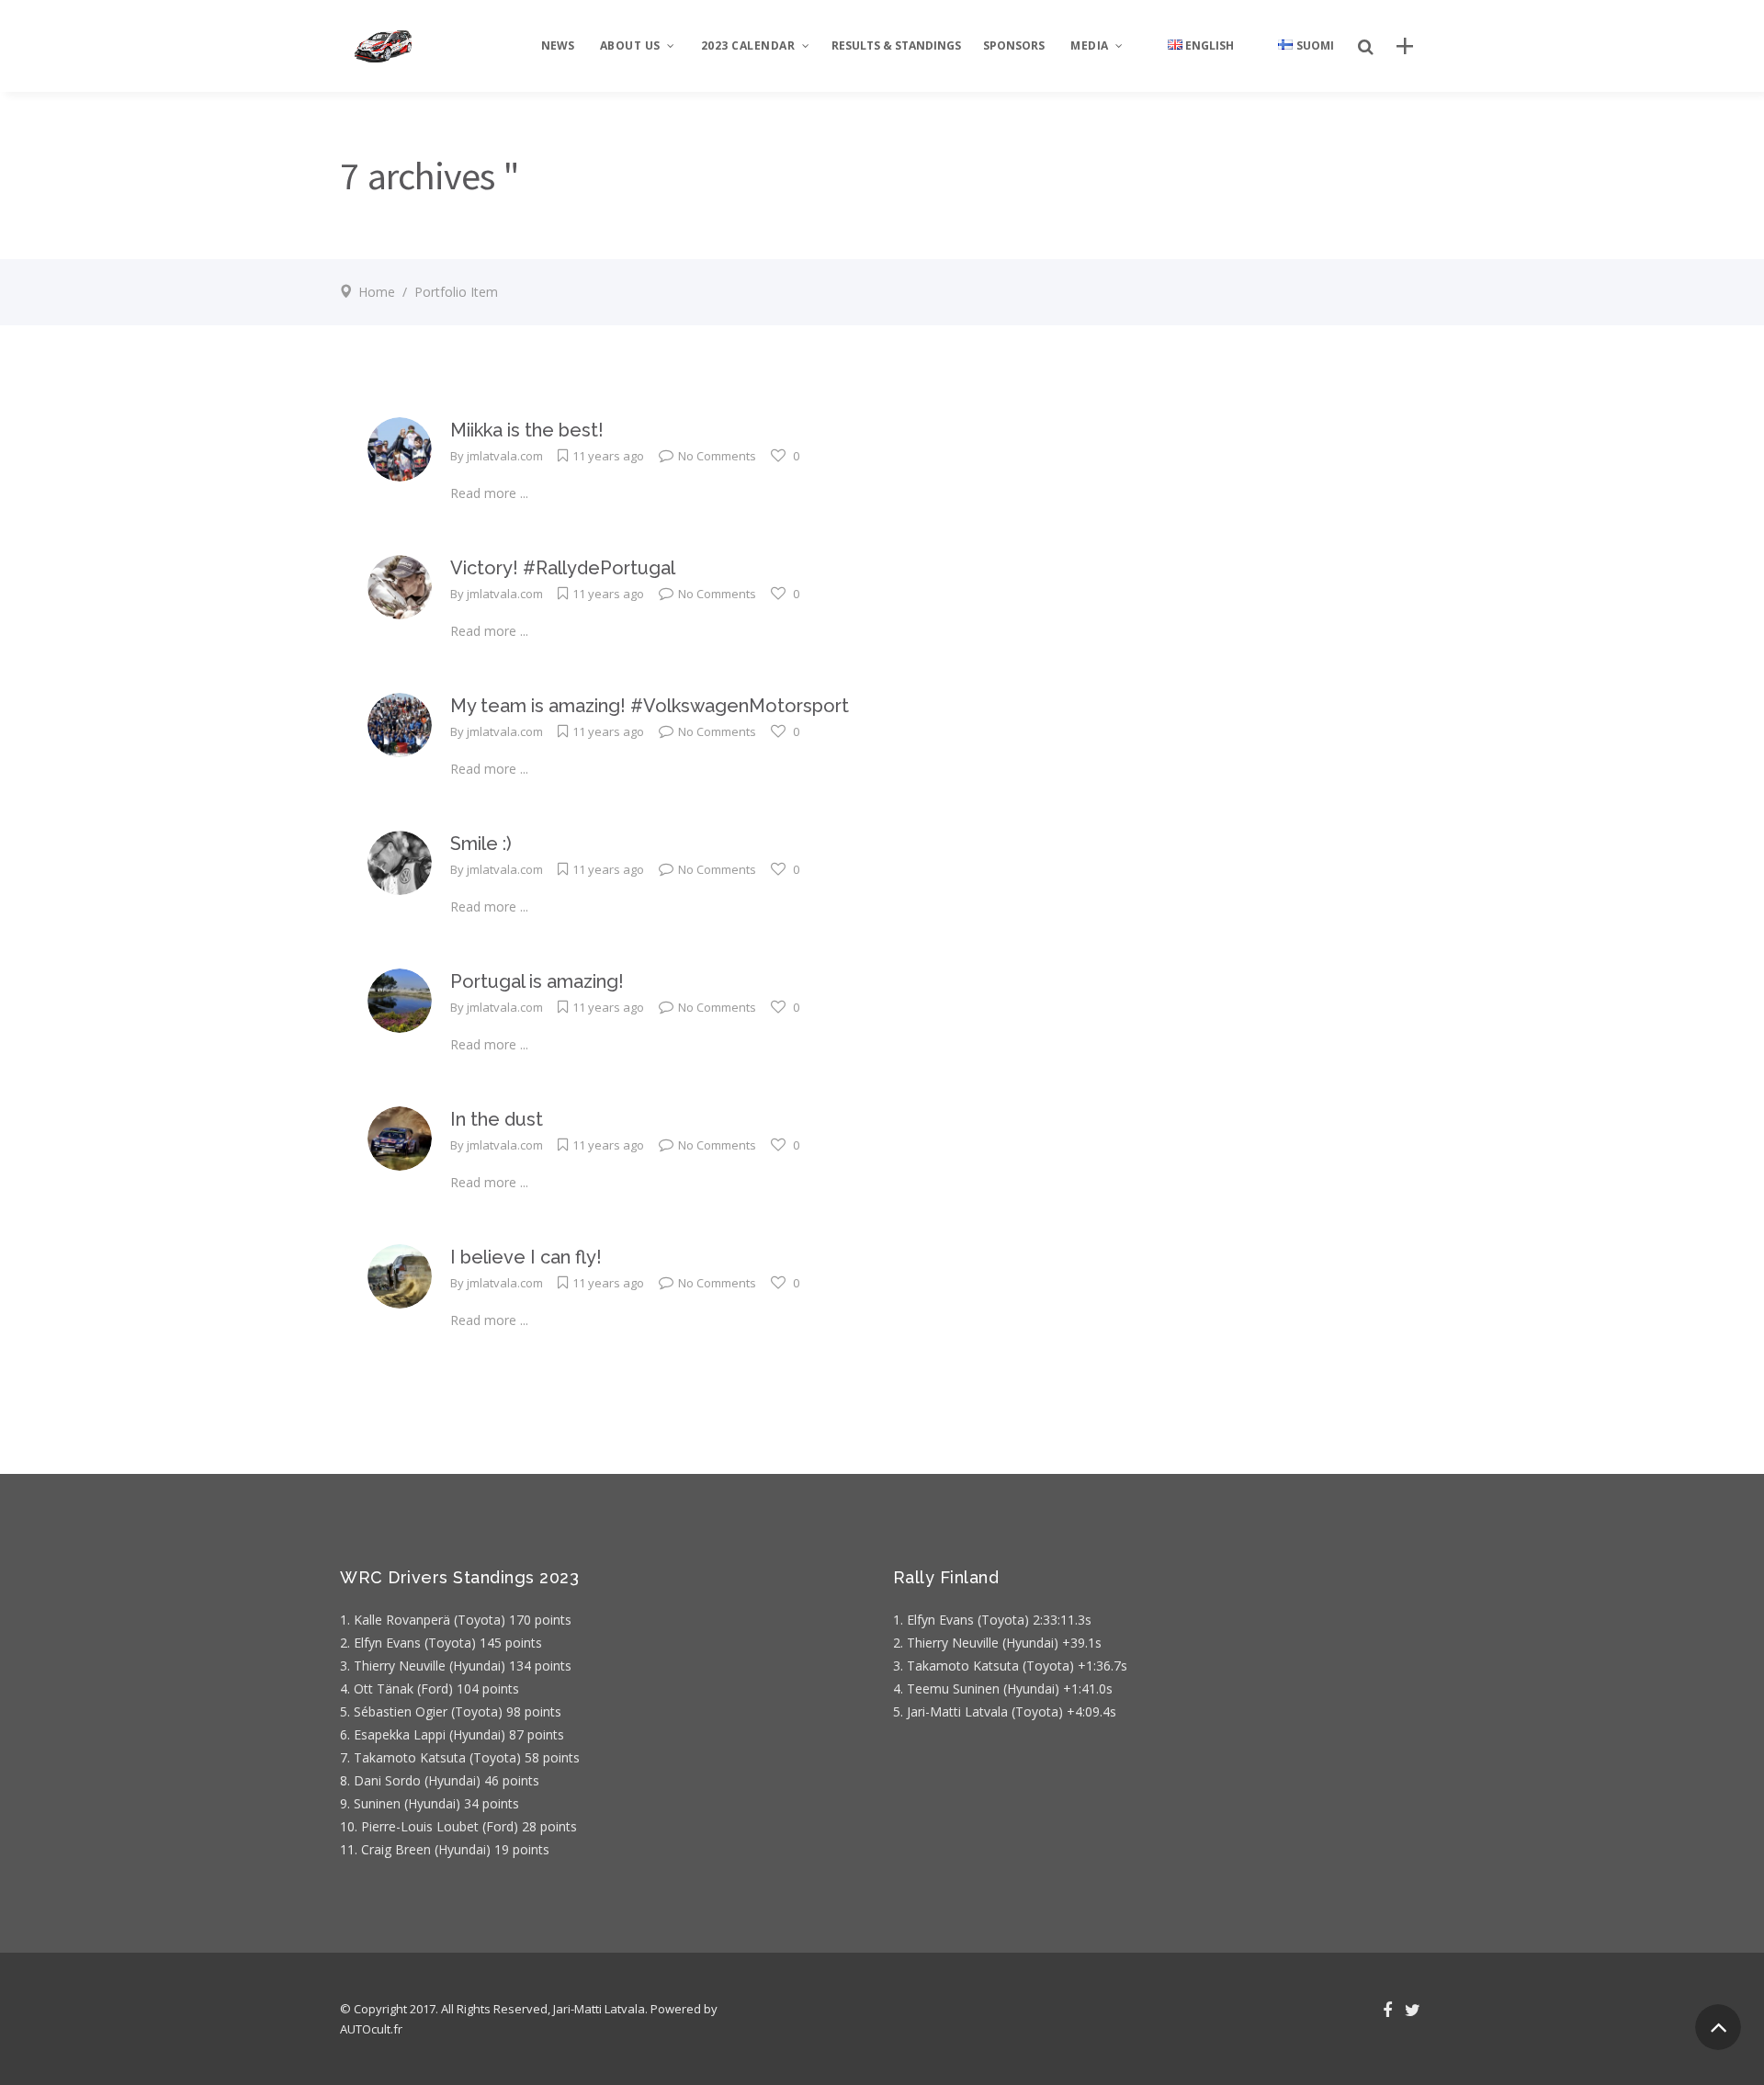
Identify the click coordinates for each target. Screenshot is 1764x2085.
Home (377, 292)
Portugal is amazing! (537, 981)
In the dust (497, 1119)
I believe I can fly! (526, 1257)
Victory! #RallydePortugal (563, 568)
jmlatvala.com (505, 456)
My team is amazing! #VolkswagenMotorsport (650, 706)
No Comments (717, 456)
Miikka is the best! (527, 430)
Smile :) (481, 844)
